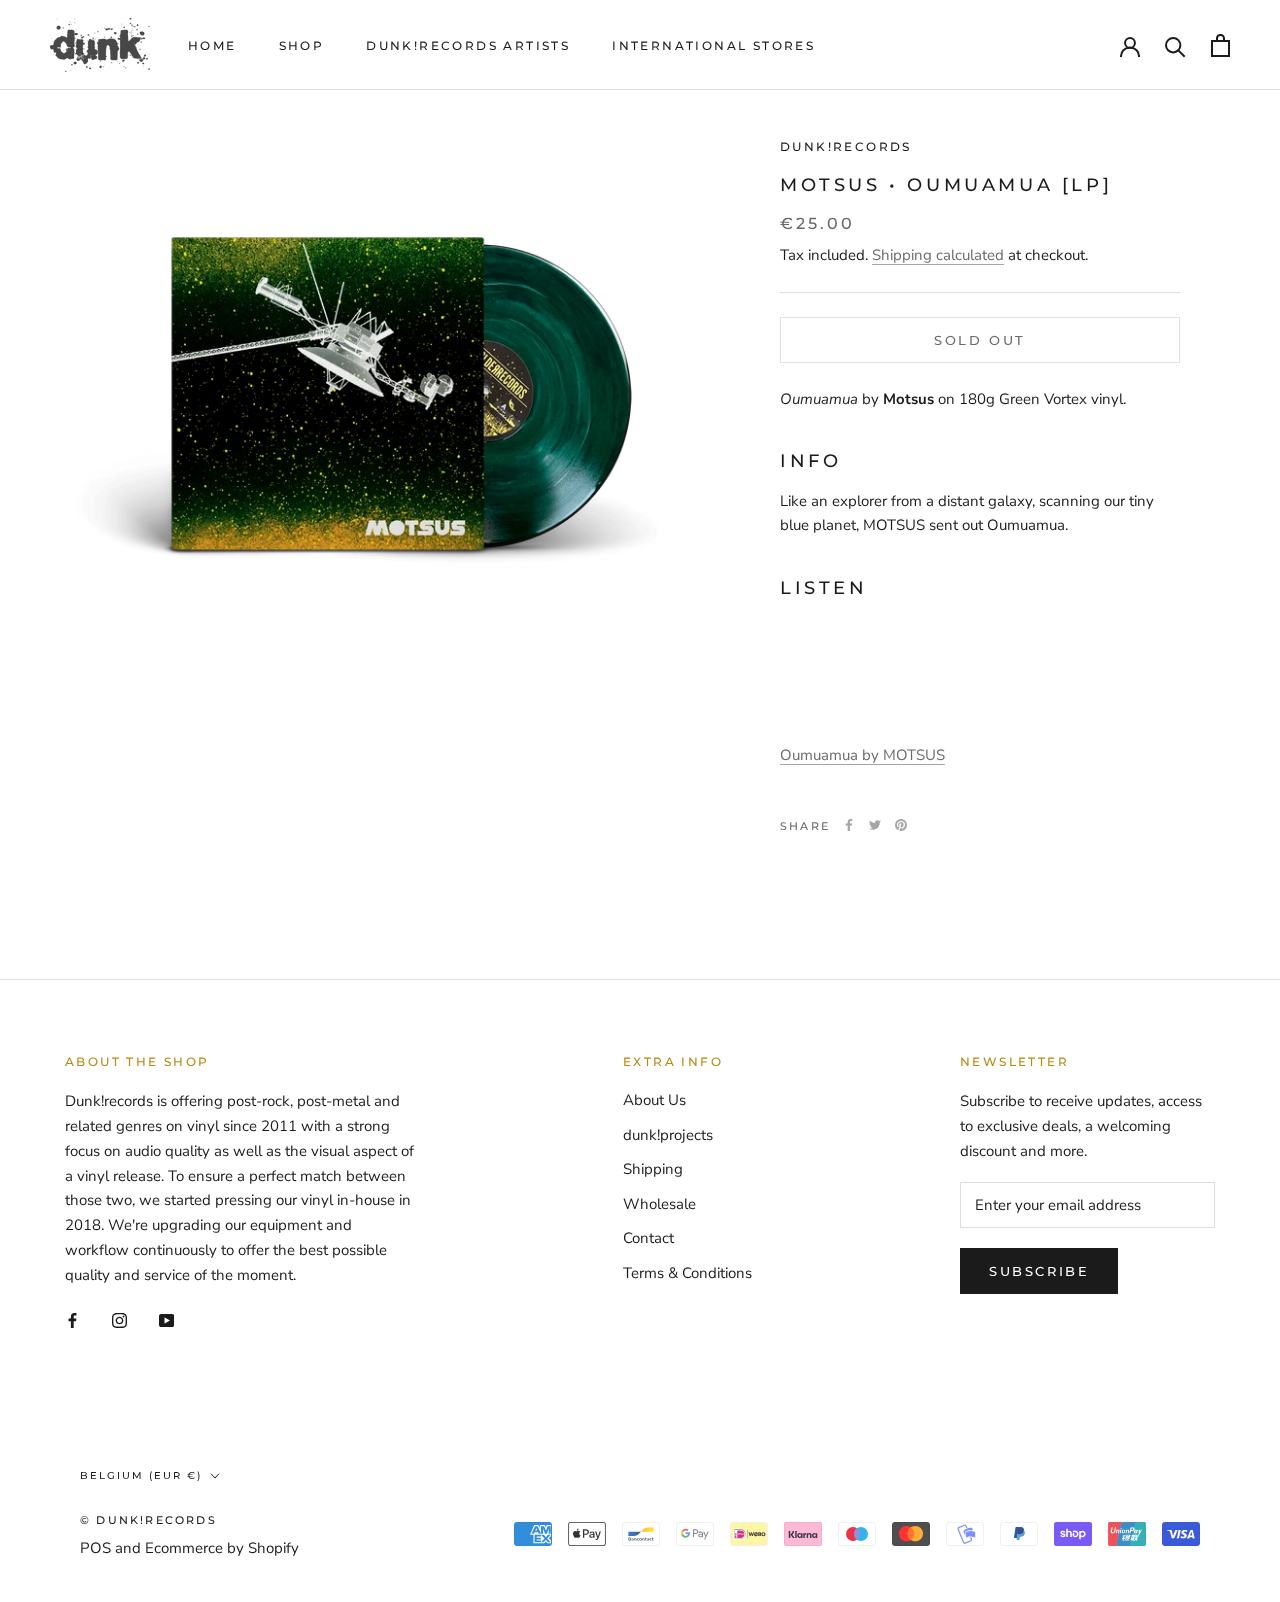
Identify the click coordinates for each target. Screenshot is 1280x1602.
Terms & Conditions (687, 1273)
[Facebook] (849, 825)
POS (95, 1548)
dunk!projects (668, 1135)
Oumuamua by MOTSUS (862, 755)
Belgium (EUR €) (141, 1475)
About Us (654, 1100)
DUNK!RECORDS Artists (468, 45)
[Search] (1175, 45)
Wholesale (659, 1204)
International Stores (713, 45)
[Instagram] (119, 1319)
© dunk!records (148, 1520)
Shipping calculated (938, 254)
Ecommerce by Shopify (222, 1548)
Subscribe (1039, 1271)
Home (212, 45)
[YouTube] (166, 1319)
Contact (648, 1238)
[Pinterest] (901, 825)
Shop (302, 45)
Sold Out (980, 339)
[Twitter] (875, 825)
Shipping (653, 1169)
